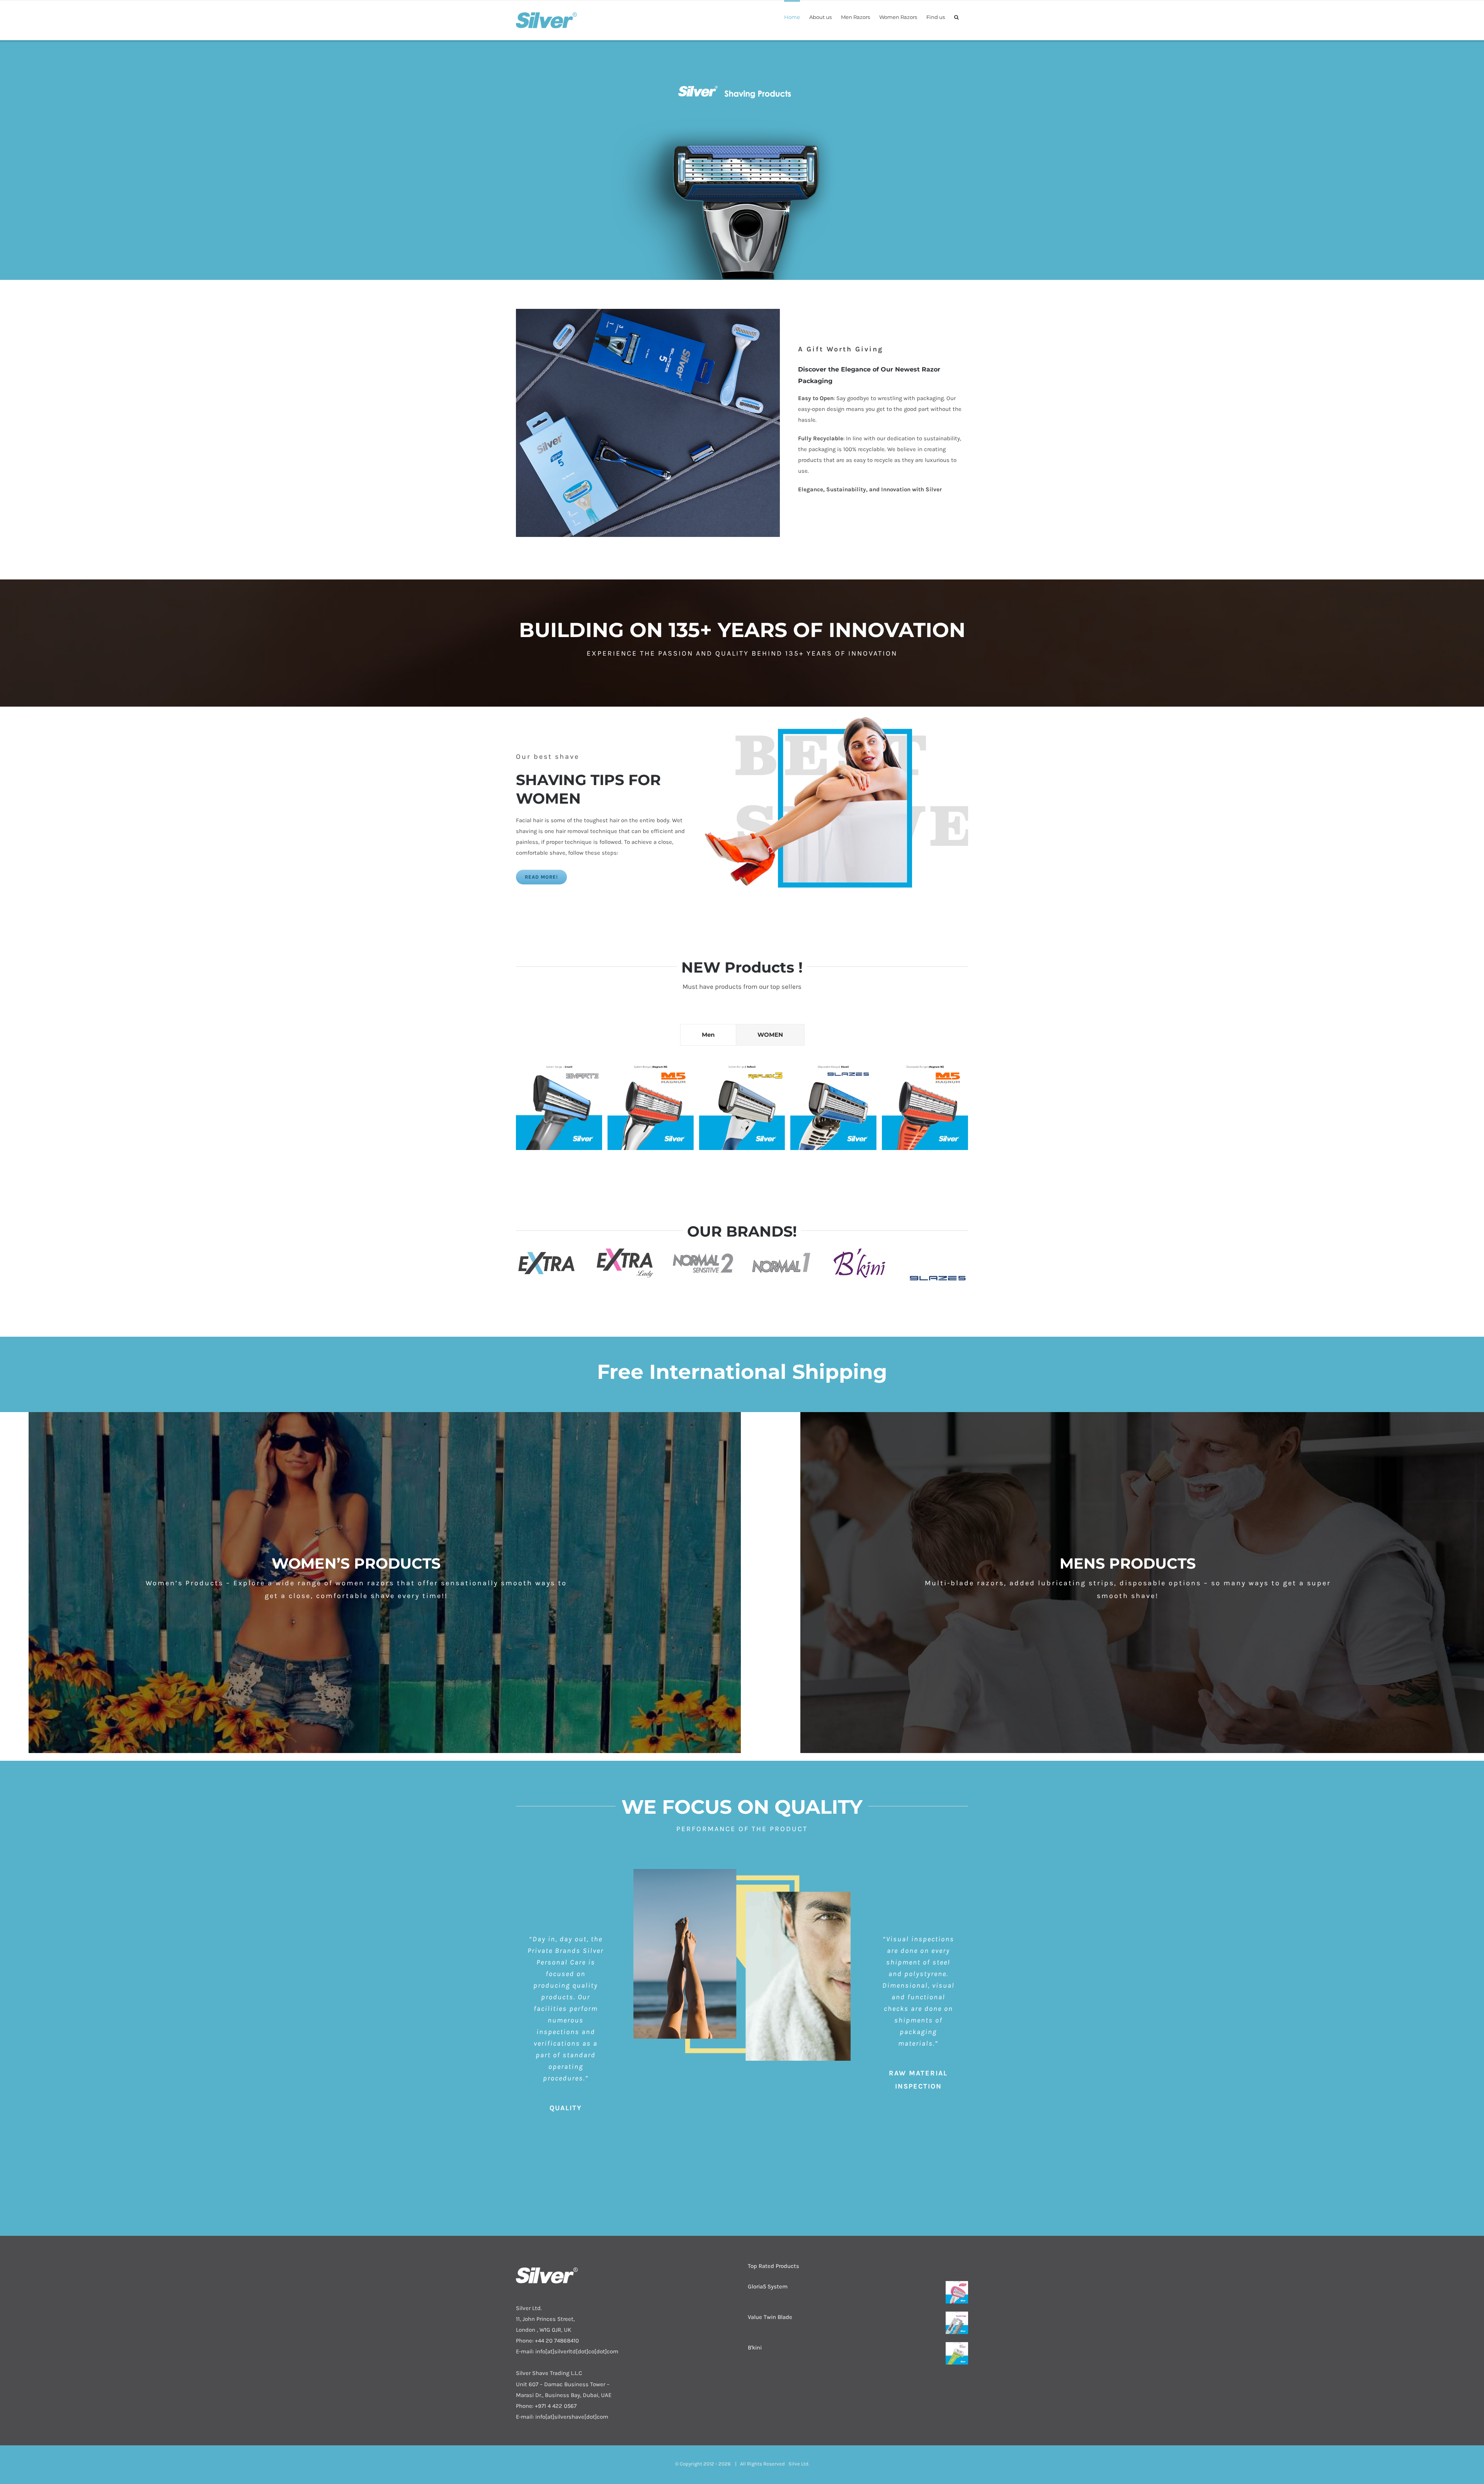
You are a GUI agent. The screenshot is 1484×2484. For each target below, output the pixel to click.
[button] (956, 17)
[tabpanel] (742, 1118)
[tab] (708, 1035)
